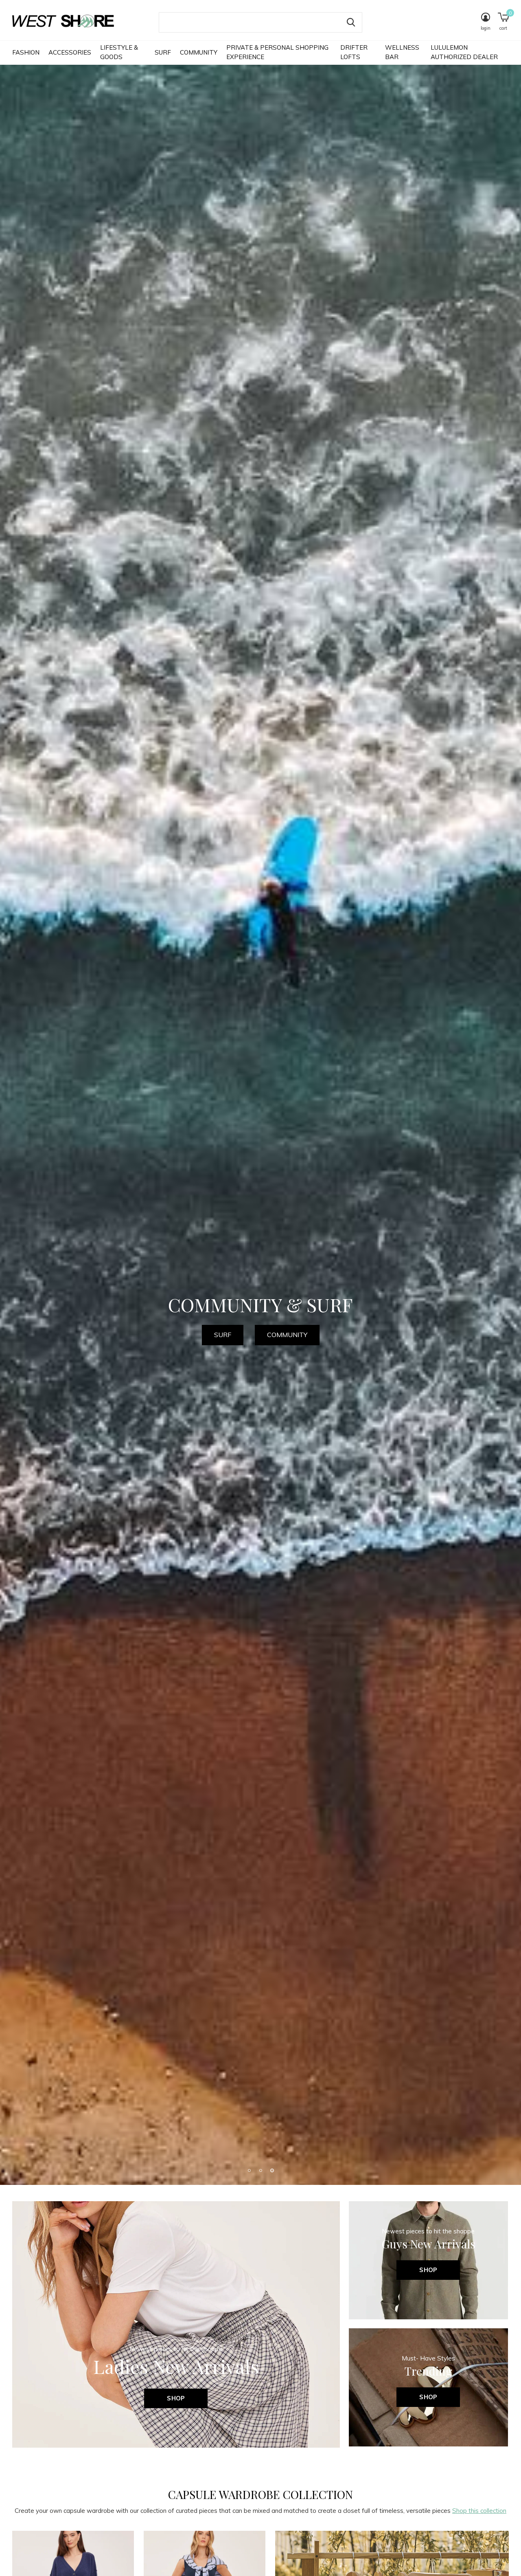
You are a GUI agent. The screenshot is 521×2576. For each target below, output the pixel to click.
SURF (163, 52)
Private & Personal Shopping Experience (277, 52)
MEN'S (290, 1345)
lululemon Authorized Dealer (464, 52)
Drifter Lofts (354, 52)
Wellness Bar (402, 52)
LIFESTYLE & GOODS (119, 52)
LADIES (233, 1345)
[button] (249, 2562)
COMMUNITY (199, 52)
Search (351, 22)
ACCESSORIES (70, 52)
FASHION (26, 52)
